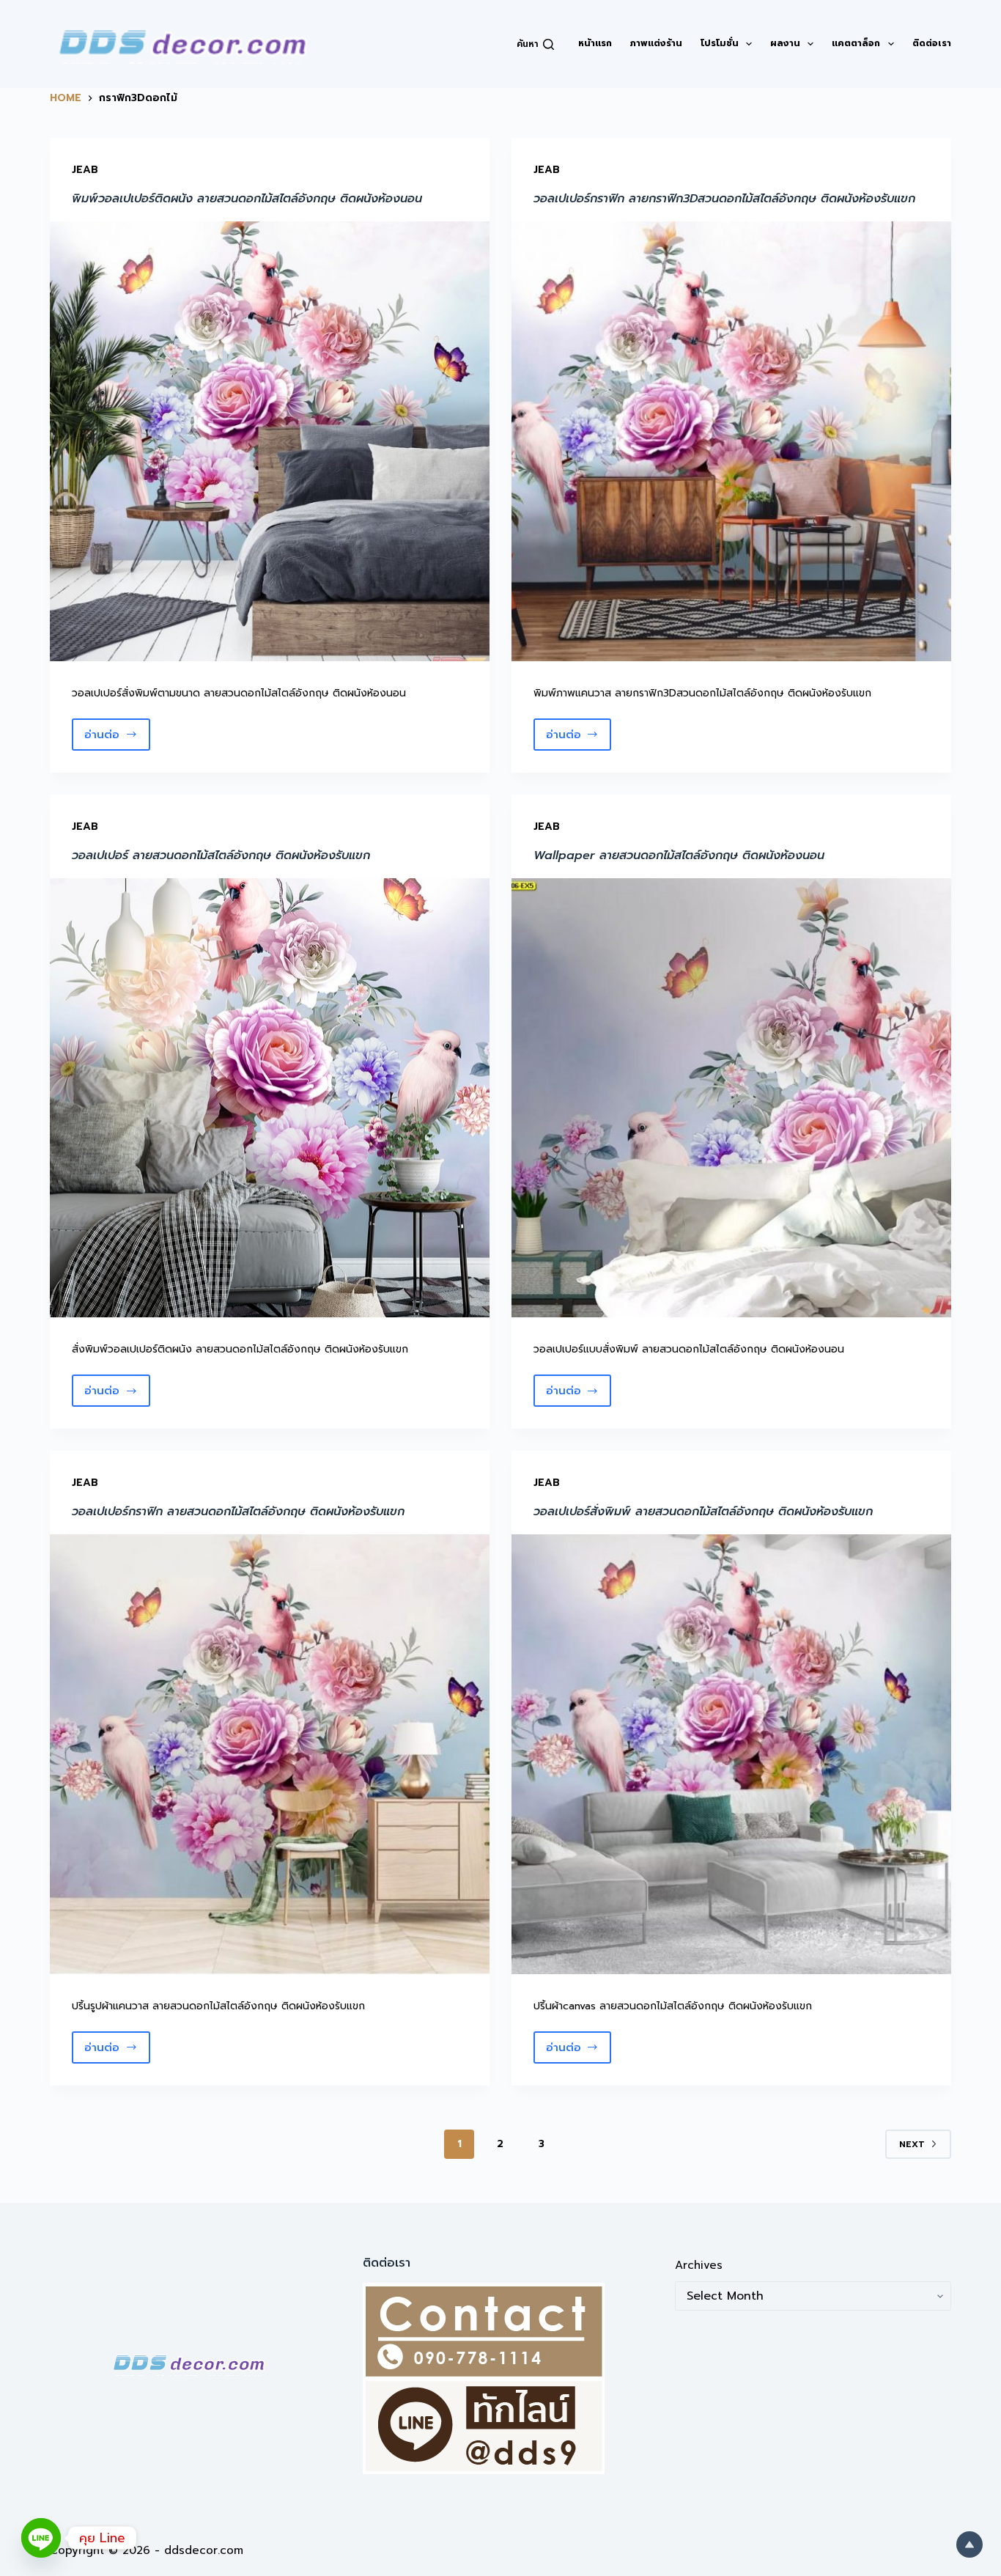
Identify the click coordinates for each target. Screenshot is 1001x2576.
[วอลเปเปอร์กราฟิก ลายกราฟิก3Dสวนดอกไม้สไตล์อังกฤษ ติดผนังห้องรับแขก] (731, 441)
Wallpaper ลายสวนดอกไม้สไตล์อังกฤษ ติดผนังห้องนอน (679, 855)
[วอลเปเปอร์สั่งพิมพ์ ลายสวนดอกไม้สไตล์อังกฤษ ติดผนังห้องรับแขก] (731, 1754)
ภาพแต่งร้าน (656, 43)
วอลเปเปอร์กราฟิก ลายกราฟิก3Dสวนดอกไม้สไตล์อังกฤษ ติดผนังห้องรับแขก (724, 199)
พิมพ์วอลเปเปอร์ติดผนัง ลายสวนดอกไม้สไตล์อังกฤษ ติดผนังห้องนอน (247, 199)
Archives (699, 2265)
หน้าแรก (595, 43)
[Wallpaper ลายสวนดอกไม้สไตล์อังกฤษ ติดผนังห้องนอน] (731, 1098)
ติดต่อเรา (932, 43)
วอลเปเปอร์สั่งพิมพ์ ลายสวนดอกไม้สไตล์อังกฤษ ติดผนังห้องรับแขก (703, 1512)
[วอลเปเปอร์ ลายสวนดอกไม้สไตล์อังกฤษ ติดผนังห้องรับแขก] (270, 1098)
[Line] (41, 2538)
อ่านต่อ (117, 739)
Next (912, 2144)
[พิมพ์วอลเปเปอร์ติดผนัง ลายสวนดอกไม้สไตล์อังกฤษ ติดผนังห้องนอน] (270, 441)
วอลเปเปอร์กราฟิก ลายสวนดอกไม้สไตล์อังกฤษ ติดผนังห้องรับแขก (238, 1512)
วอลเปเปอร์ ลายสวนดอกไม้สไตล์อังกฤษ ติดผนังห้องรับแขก (221, 855)
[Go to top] (969, 2544)
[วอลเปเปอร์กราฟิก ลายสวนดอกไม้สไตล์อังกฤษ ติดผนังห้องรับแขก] (270, 1754)
